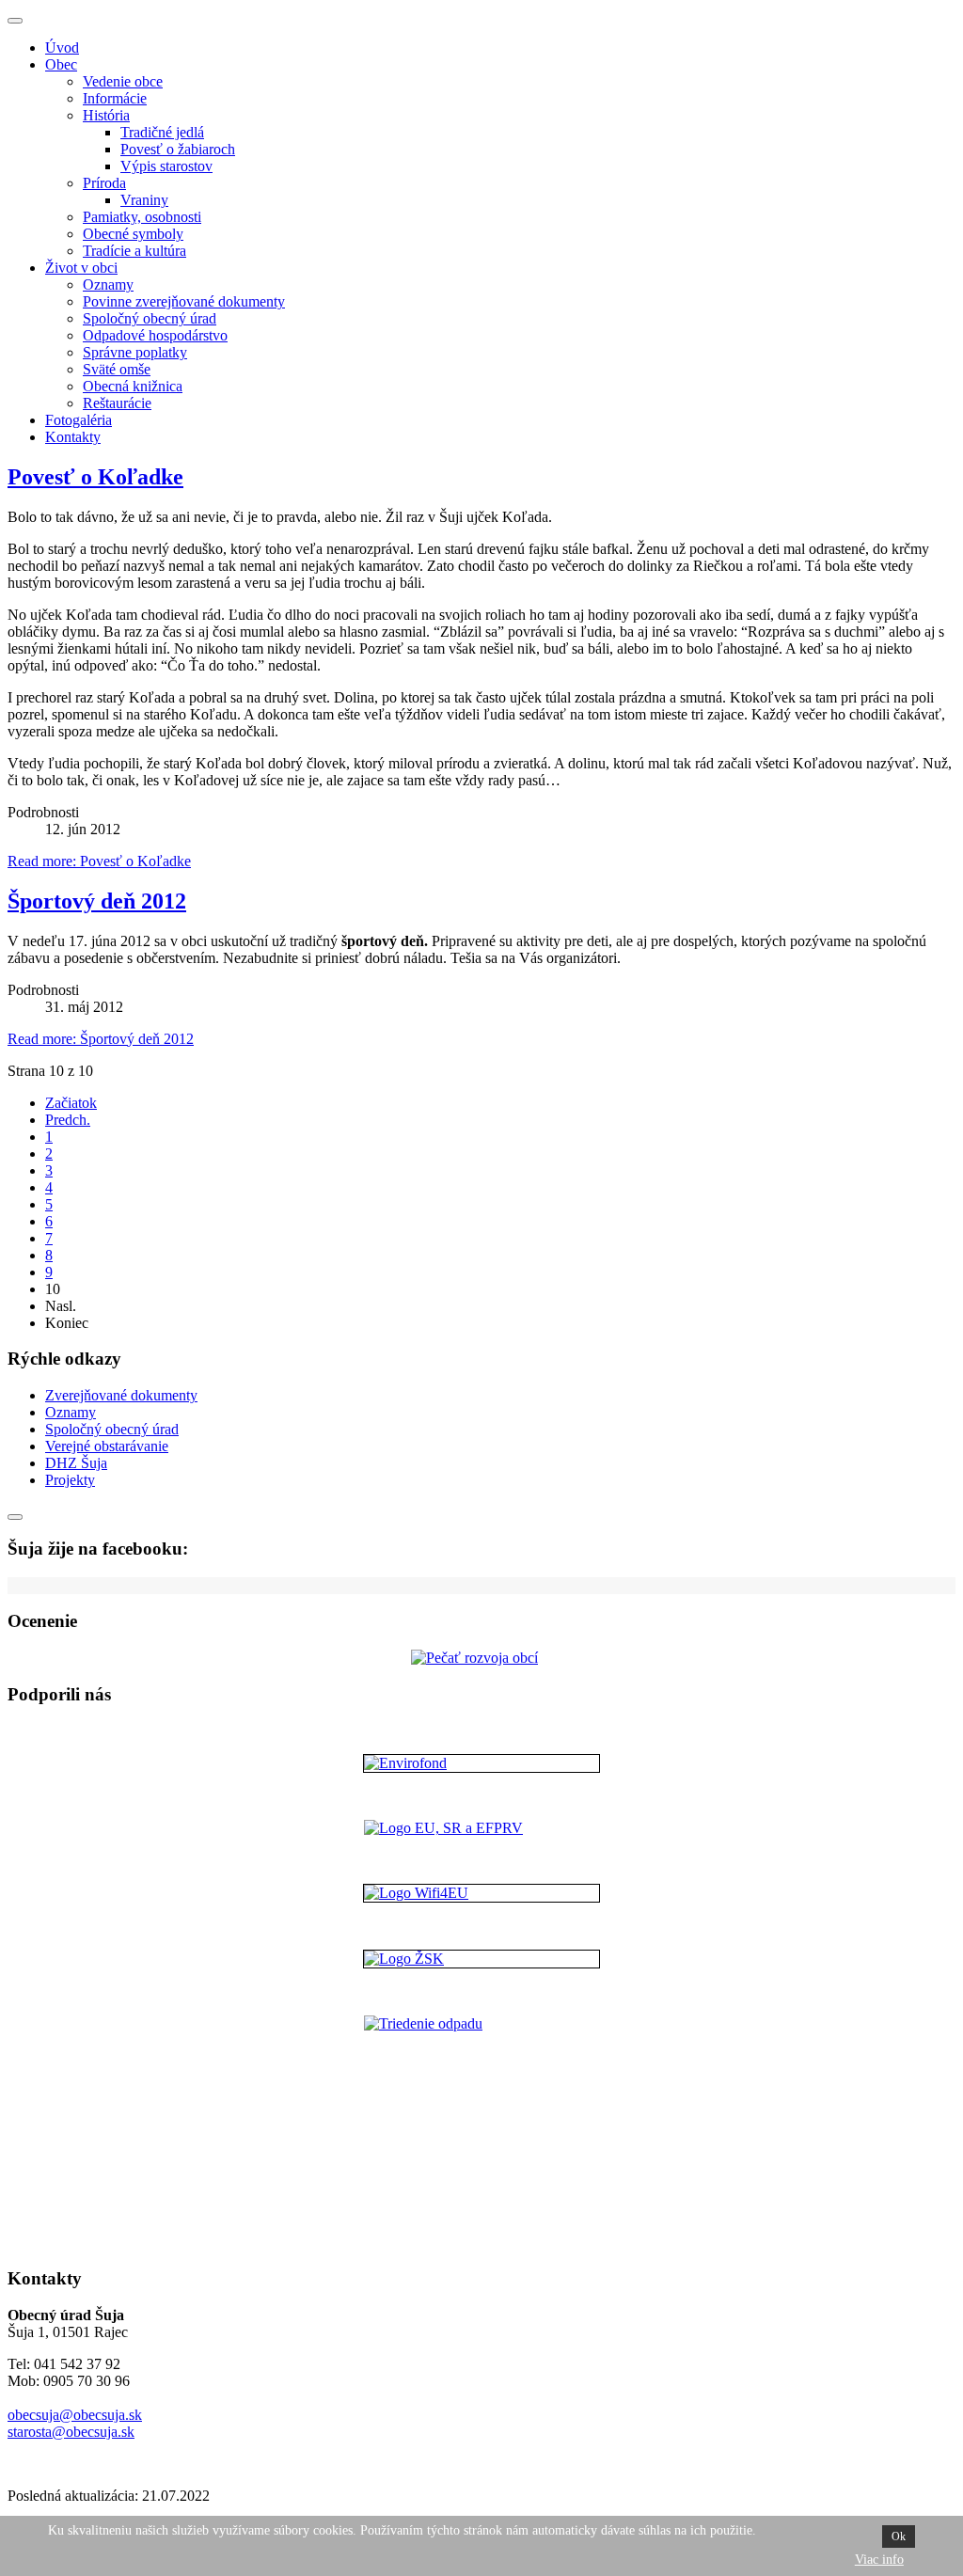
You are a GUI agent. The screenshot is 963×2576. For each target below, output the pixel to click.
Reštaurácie (117, 403)
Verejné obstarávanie (107, 1446)
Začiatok (71, 1103)
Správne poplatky (135, 352)
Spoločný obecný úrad (150, 318)
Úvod (62, 47)
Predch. (68, 1120)
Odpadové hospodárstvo (155, 335)
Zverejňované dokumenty (121, 1395)
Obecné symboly (133, 234)
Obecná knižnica (133, 386)
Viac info (879, 2560)
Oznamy (108, 284)
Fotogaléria (79, 420)
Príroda (104, 183)
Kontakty (73, 437)
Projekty (70, 1480)
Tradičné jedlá (162, 132)
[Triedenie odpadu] (481, 2133)
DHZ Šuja (76, 1463)
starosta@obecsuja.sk (71, 2432)
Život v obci (81, 268)
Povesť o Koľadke (95, 477)
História (106, 115)
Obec (61, 64)
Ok (899, 2536)
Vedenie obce (123, 81)
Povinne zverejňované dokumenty (184, 301)
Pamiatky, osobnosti (142, 217)
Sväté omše (117, 369)
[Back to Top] (15, 1517)
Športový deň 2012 (97, 901)
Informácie (115, 98)
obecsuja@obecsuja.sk (75, 2415)
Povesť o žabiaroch (178, 149)
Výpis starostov (166, 166)
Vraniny (144, 200)
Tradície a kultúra (134, 251)
